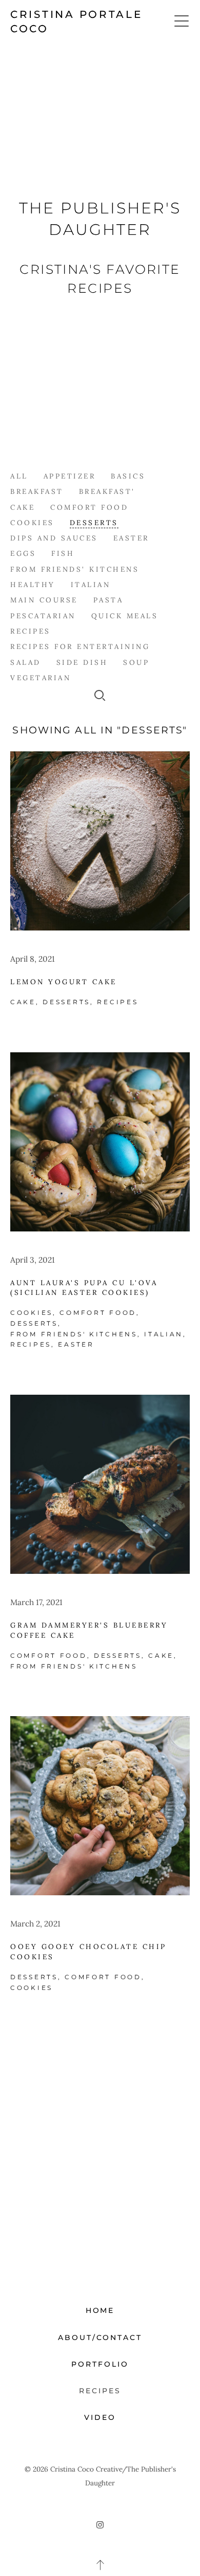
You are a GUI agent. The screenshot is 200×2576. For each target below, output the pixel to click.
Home (100, 2310)
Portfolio (100, 2364)
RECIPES (100, 2391)
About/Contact (100, 2337)
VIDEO (100, 2417)
